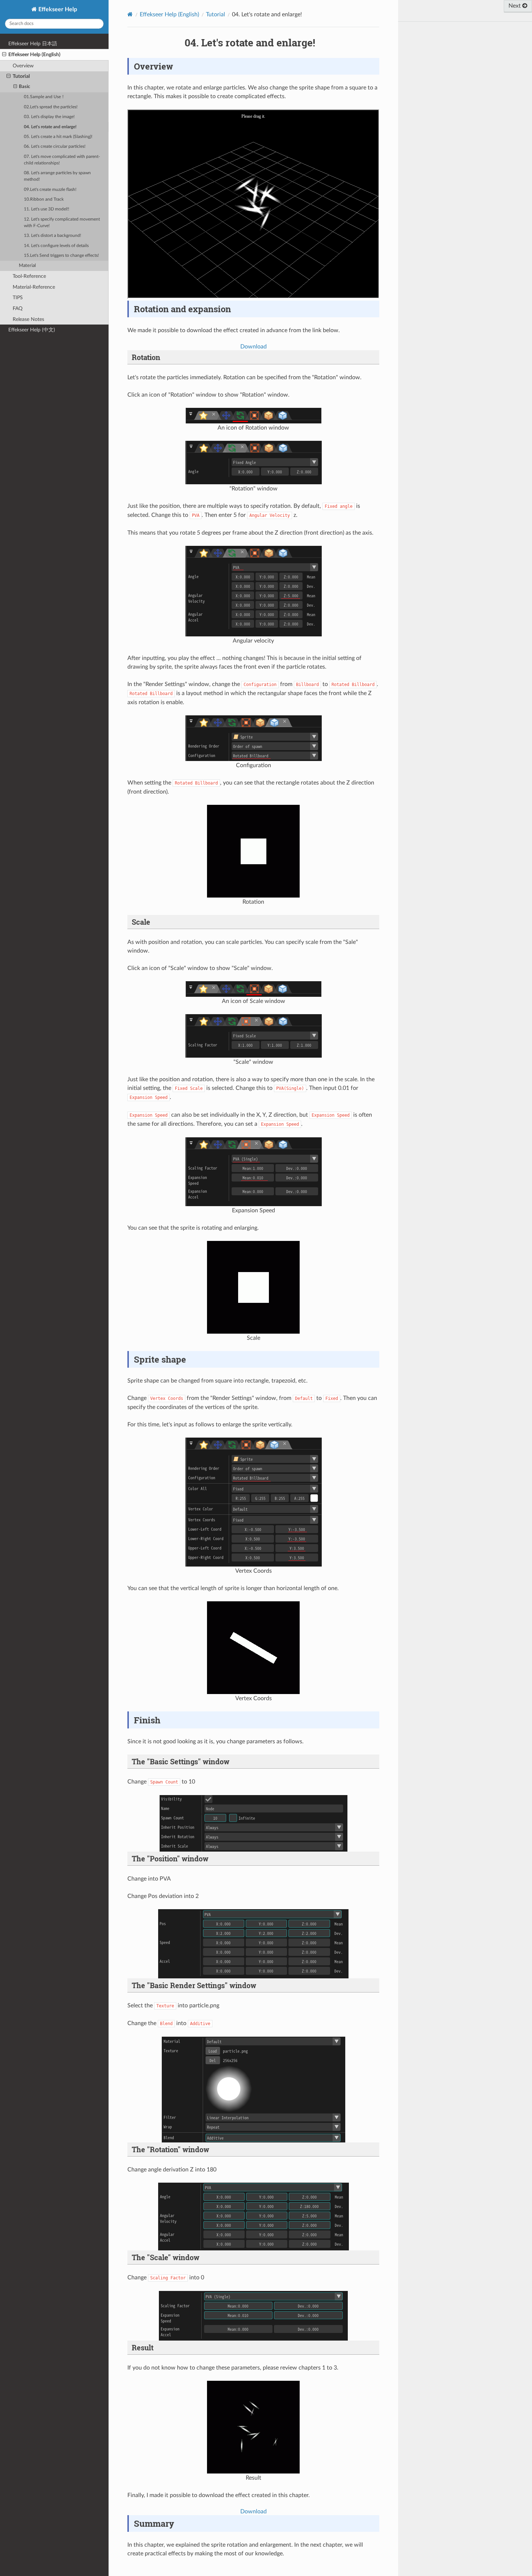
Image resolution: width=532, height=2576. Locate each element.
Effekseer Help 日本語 (33, 44)
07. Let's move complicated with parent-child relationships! (62, 160)
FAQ (18, 308)
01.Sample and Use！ (45, 97)
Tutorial (21, 76)
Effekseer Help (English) (34, 55)
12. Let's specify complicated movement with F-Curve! (62, 223)
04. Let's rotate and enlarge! (50, 127)
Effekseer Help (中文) (32, 330)
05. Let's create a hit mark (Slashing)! (58, 137)
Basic (24, 87)
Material (27, 266)
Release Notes (28, 319)
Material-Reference (34, 287)
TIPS (18, 298)
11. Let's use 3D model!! (47, 209)
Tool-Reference (29, 276)
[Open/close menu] (4, 55)
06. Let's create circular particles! (55, 147)
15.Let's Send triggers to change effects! (61, 256)
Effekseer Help (57, 9)
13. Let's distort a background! (52, 236)
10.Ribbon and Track (44, 199)
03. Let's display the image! (49, 117)
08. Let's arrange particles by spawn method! (57, 176)
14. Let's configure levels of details (56, 246)
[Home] (130, 14)
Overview (23, 66)
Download (254, 347)
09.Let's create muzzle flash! (50, 190)
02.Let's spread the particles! (51, 107)
